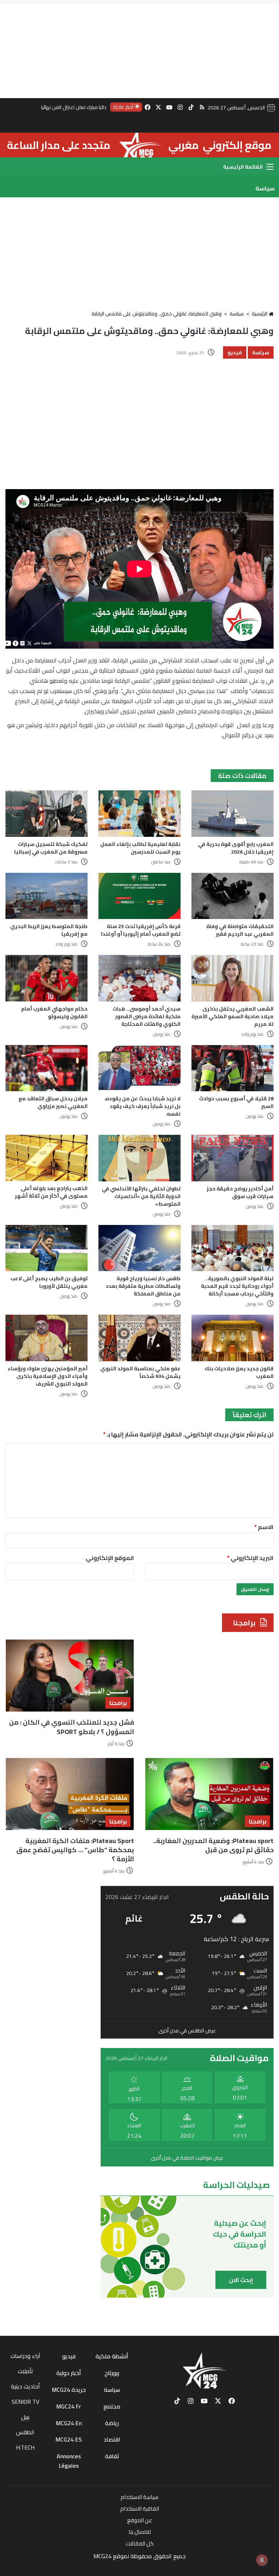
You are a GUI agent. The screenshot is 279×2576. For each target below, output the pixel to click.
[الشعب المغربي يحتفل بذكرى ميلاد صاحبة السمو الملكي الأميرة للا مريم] (232, 978)
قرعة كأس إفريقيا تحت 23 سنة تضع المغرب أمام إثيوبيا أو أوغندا (141, 930)
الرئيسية (260, 314)
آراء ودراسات (25, 2356)
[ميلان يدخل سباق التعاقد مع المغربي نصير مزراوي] (46, 1068)
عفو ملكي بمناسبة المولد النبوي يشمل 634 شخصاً (140, 1372)
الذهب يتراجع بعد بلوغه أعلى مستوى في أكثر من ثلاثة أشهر (51, 1192)
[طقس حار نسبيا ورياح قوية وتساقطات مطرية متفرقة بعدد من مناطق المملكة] (139, 1248)
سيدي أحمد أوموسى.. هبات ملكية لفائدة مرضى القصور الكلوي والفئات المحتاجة (147, 1016)
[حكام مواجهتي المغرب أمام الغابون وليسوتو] (46, 978)
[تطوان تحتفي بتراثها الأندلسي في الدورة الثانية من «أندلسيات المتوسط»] (139, 1158)
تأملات (25, 2371)
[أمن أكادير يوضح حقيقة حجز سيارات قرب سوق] (232, 1158)
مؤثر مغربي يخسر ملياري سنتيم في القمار (64, 107)
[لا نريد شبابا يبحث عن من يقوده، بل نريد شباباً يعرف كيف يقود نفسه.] (139, 1068)
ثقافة (112, 2456)
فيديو (235, 352)
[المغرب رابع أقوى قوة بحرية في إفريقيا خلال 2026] (232, 813)
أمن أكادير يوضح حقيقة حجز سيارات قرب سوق (240, 1192)
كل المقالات (140, 2543)
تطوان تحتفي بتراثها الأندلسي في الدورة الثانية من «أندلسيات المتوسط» (141, 1196)
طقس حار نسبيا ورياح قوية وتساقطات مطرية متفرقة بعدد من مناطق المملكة (143, 1286)
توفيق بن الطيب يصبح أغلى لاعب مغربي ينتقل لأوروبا (49, 1282)
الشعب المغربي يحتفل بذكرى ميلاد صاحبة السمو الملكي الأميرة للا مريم (232, 1016)
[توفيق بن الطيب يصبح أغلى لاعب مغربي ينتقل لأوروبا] (46, 1248)
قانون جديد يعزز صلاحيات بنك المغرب (239, 1372)
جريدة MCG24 (69, 2390)
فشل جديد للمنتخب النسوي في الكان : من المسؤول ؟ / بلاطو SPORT (72, 1727)
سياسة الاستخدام (139, 2497)
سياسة (237, 314)
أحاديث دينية (25, 2386)
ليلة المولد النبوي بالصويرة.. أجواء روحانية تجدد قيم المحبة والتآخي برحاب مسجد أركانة (237, 1286)
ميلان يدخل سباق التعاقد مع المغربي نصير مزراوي (53, 1102)
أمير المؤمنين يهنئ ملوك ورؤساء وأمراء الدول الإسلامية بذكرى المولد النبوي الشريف (48, 1376)
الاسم (264, 1527)
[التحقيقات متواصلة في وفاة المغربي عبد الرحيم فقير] (232, 896)
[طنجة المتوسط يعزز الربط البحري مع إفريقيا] (46, 896)
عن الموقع (140, 2520)
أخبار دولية (69, 2373)
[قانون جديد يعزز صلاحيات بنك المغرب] (232, 1338)
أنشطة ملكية (112, 2356)
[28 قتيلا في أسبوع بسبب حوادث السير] (232, 1068)
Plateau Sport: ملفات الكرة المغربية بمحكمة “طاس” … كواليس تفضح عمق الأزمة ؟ (75, 1850)
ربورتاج (112, 2373)
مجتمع (112, 2406)
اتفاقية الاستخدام (140, 2509)
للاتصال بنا (140, 2532)
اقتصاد (112, 2439)
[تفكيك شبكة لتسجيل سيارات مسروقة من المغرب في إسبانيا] (46, 813)
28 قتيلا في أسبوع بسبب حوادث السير (236, 1102)
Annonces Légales (69, 2461)
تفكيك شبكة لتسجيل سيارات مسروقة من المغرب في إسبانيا (51, 848)
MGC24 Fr (69, 2406)
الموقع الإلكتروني (110, 1558)
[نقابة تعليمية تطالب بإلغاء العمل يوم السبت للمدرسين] (139, 813)
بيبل (25, 2417)
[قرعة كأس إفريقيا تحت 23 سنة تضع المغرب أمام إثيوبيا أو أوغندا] (139, 896)
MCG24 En (69, 2423)
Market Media (140, 2567)
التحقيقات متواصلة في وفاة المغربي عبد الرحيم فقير (240, 930)
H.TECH (25, 2447)
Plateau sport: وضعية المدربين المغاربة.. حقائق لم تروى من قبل (213, 1845)
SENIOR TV (25, 2402)
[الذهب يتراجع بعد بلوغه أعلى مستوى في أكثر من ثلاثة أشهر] (46, 1158)
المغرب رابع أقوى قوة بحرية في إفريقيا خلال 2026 (236, 848)
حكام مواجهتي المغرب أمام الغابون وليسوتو (54, 1013)
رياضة (112, 2423)
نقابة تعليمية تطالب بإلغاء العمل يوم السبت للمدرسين (140, 848)
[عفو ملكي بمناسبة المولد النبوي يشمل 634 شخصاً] (139, 1338)
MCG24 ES (69, 2439)
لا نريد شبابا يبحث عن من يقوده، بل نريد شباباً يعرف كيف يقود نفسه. (143, 1106)
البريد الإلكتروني (250, 1558)
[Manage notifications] (262, 2560)
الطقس (25, 2432)
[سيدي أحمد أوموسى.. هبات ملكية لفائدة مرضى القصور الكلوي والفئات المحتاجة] (139, 978)
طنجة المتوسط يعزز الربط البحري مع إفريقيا (49, 930)
